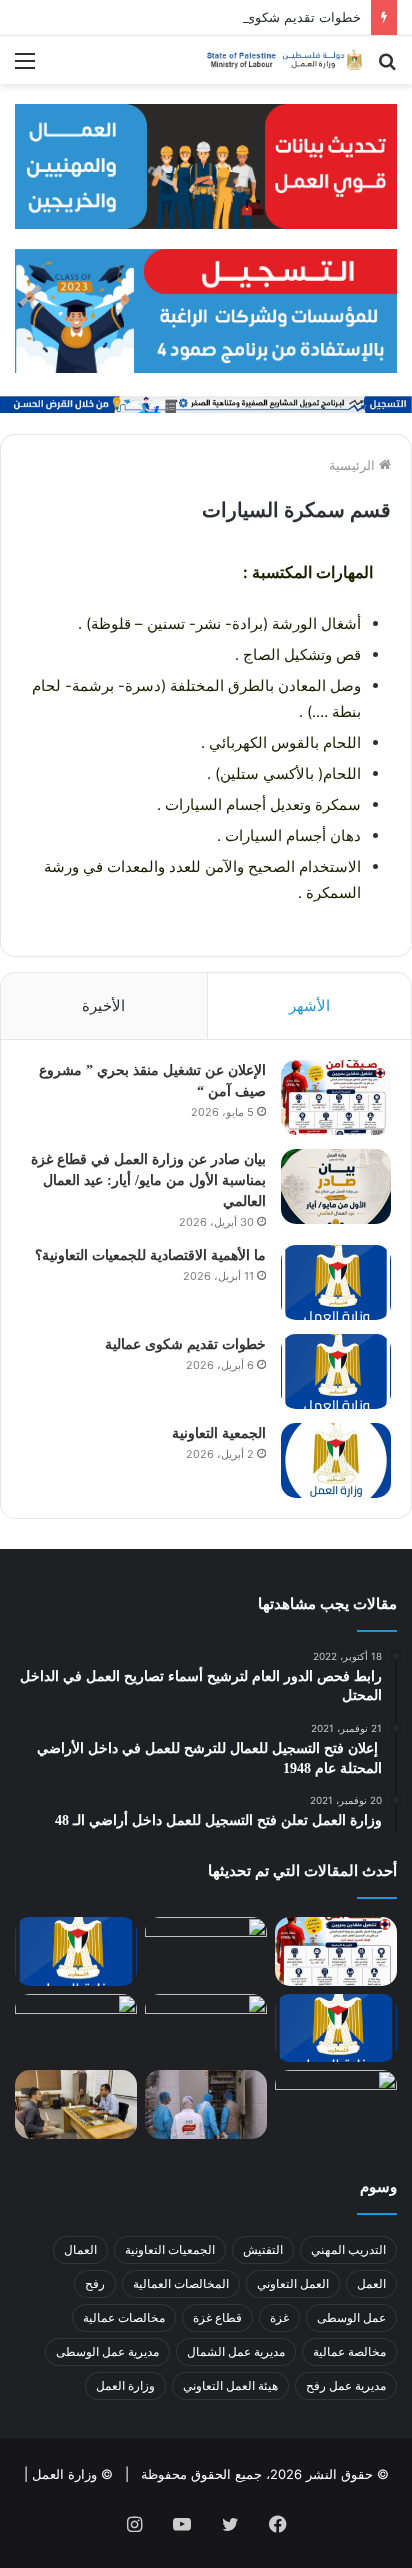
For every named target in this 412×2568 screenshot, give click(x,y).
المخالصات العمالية (181, 2283)
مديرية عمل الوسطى (107, 2351)
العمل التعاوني (293, 2283)
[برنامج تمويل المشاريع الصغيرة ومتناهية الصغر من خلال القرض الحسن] (206, 403)
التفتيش (263, 2249)
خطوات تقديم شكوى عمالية (283, 17)
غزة (279, 2317)
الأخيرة (103, 1005)
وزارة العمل (125, 2385)
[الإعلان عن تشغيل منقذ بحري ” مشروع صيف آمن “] (336, 1097)
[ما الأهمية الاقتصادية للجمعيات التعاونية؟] (336, 1282)
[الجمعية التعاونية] (336, 1460)
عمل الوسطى (351, 2317)
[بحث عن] (387, 67)
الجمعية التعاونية (219, 1433)
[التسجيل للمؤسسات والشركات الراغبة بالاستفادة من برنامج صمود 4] (206, 309)
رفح (95, 2283)
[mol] (282, 60)
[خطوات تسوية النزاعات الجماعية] (76, 2028)
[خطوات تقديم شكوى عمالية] (336, 1371)
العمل (371, 2283)
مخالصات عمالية (124, 2317)
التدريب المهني (348, 2249)
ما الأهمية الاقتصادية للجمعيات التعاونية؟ (150, 1255)
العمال (80, 2249)
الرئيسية (354, 465)
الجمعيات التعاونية (170, 2249)
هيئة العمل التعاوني (230, 2385)
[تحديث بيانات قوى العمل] (206, 165)
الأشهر (309, 1005)
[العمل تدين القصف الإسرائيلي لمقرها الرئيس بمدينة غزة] (336, 2104)
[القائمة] (25, 67)
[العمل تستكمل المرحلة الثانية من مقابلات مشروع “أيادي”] (76, 2104)
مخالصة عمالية (349, 2351)
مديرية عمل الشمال (236, 2351)
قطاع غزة (217, 2317)
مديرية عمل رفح (346, 2385)
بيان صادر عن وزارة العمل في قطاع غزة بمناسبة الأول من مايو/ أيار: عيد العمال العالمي (148, 1180)
